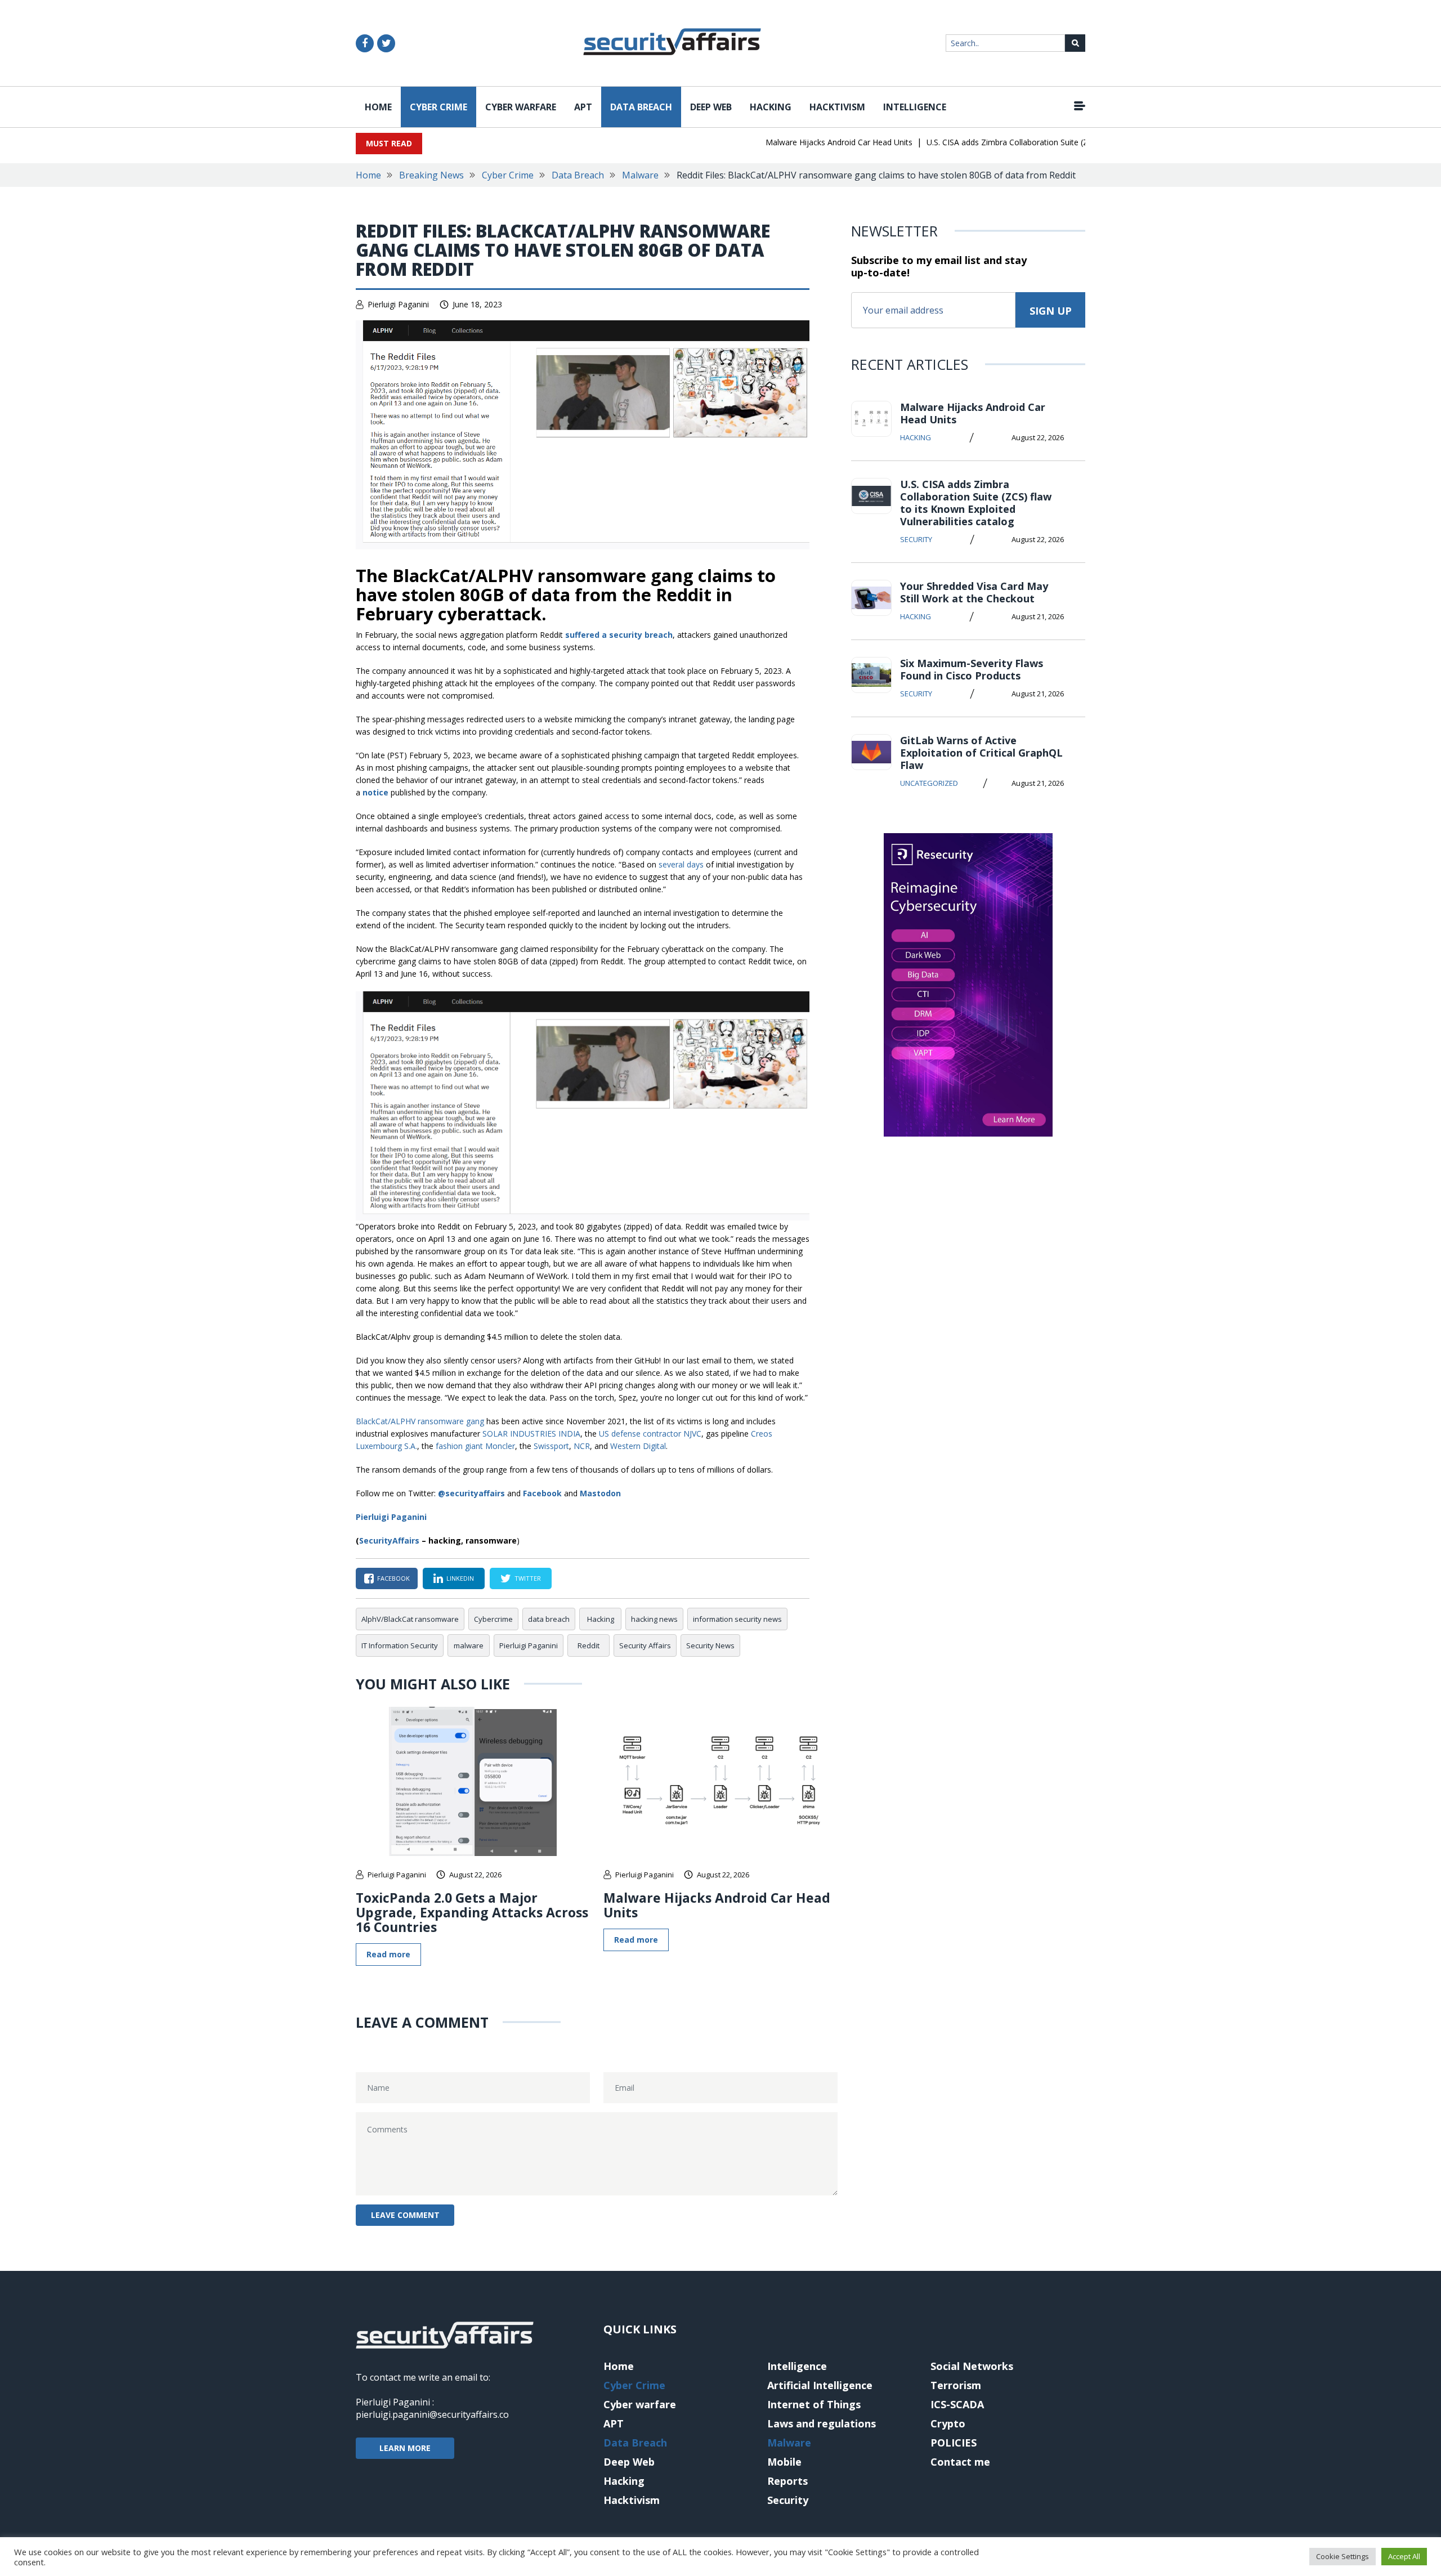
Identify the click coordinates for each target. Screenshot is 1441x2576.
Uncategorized (929, 783)
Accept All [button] (1404, 2556)
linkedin (460, 1578)
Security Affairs (645, 1645)
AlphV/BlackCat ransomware (410, 1619)
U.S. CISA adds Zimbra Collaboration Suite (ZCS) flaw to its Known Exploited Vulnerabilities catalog (1068, 142)
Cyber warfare (521, 107)
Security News (710, 1645)
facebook (393, 1578)
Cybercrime (493, 1619)
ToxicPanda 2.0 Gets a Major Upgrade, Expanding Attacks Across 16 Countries (472, 1912)
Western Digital (638, 1446)
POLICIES (954, 2443)
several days (681, 864)
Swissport (551, 1446)
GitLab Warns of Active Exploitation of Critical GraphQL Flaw (981, 753)
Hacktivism (837, 107)
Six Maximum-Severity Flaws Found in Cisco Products (972, 669)
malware (469, 1645)
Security (916, 539)
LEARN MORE (405, 2448)
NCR (582, 1446)
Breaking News (431, 175)
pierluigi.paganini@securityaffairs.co (432, 2414)
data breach (549, 1619)
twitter (528, 1578)
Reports (787, 2481)
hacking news (654, 1619)
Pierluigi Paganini (398, 304)
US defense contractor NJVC (650, 1434)
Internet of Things (814, 2404)
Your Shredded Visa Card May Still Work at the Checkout (974, 592)
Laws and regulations (822, 2423)
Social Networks (972, 2366)
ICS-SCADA (957, 2404)
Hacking (771, 107)
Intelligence (915, 107)
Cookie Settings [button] (1342, 2556)
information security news (737, 1619)
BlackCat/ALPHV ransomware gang (420, 1421)
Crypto (948, 2423)
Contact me (960, 2462)
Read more (388, 1954)
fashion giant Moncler (475, 1446)
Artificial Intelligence (820, 2385)
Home (378, 107)
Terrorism (956, 2385)
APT (583, 107)
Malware (640, 175)
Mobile (784, 2462)
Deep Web (711, 107)
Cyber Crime (438, 107)
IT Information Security (400, 1645)
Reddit (589, 1645)
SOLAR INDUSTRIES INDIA (531, 1434)
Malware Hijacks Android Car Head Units (802, 142)
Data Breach (641, 107)
